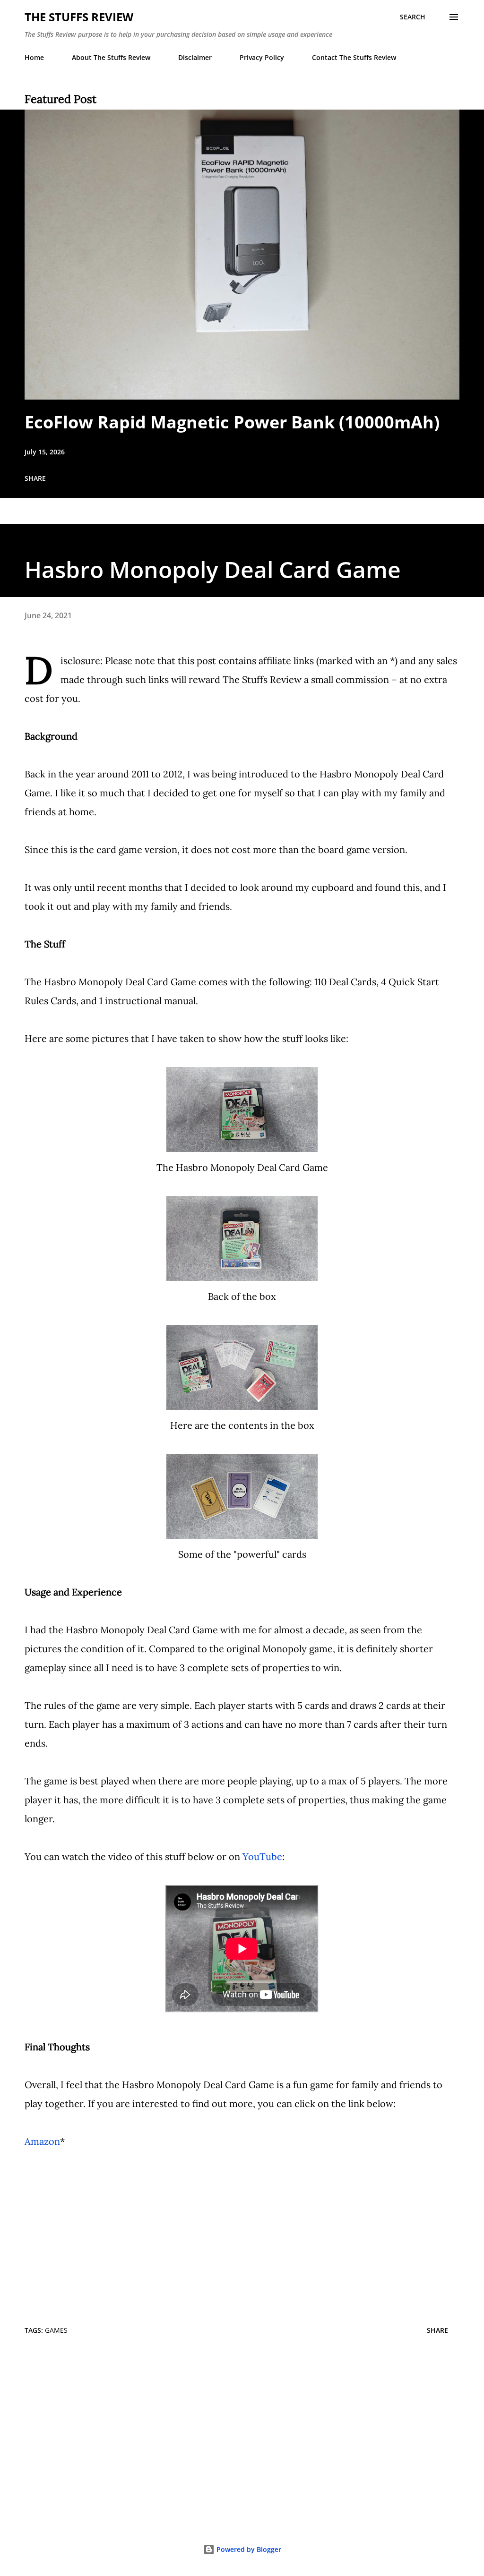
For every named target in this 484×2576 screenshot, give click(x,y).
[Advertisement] (242, 2437)
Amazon (42, 2141)
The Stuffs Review (79, 17)
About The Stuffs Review (111, 57)
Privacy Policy (262, 57)
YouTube (262, 1856)
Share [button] (35, 478)
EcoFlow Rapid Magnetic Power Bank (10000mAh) (232, 422)
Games (56, 2330)
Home (34, 57)
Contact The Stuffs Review (354, 57)
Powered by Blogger (248, 2549)
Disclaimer (195, 57)
